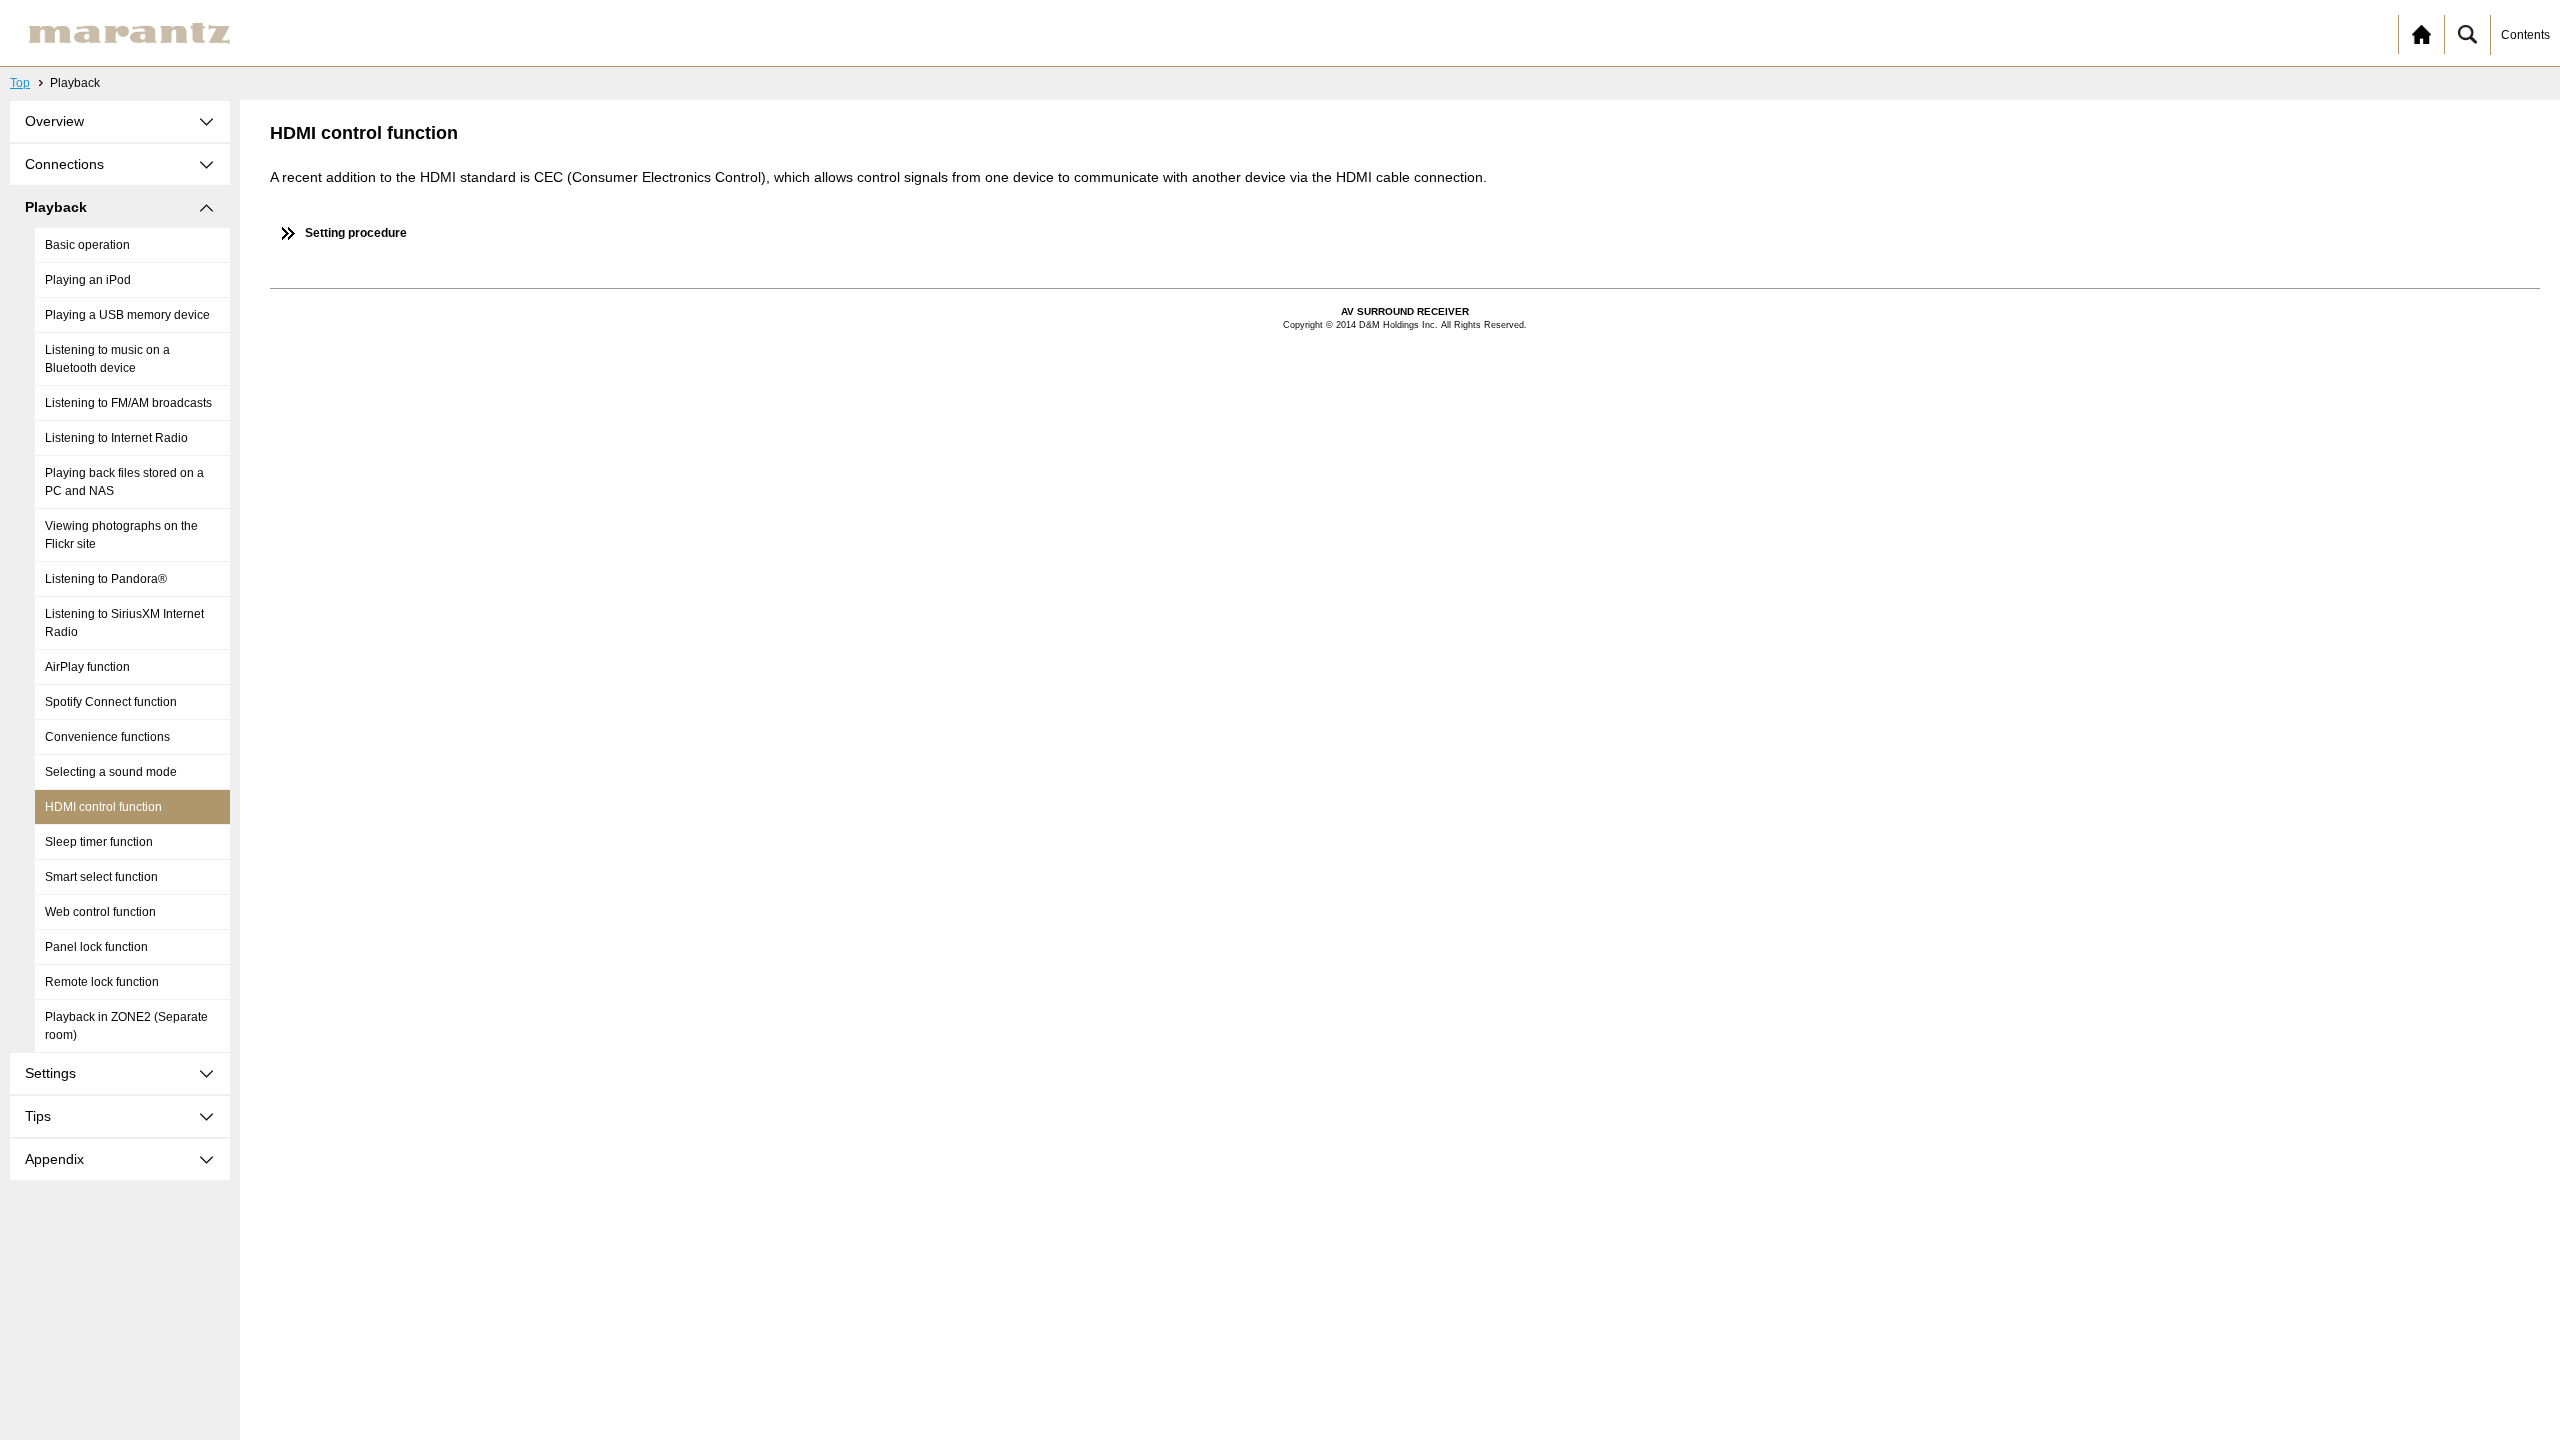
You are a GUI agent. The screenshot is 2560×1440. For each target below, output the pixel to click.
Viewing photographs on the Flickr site (121, 535)
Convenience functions (107, 737)
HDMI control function (103, 807)
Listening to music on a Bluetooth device (107, 359)
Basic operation (87, 245)
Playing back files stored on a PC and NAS (124, 482)
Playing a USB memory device (127, 315)
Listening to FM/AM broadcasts (128, 403)
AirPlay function (87, 667)
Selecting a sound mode (111, 772)
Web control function (100, 912)
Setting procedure (356, 233)
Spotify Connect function (111, 702)
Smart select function (101, 877)
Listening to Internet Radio (116, 438)
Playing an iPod (88, 280)
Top (20, 83)
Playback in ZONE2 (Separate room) (126, 1026)
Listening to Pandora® (106, 579)
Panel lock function (96, 947)
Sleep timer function (99, 842)
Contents (2525, 35)
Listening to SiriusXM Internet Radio (124, 623)
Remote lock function (102, 982)
